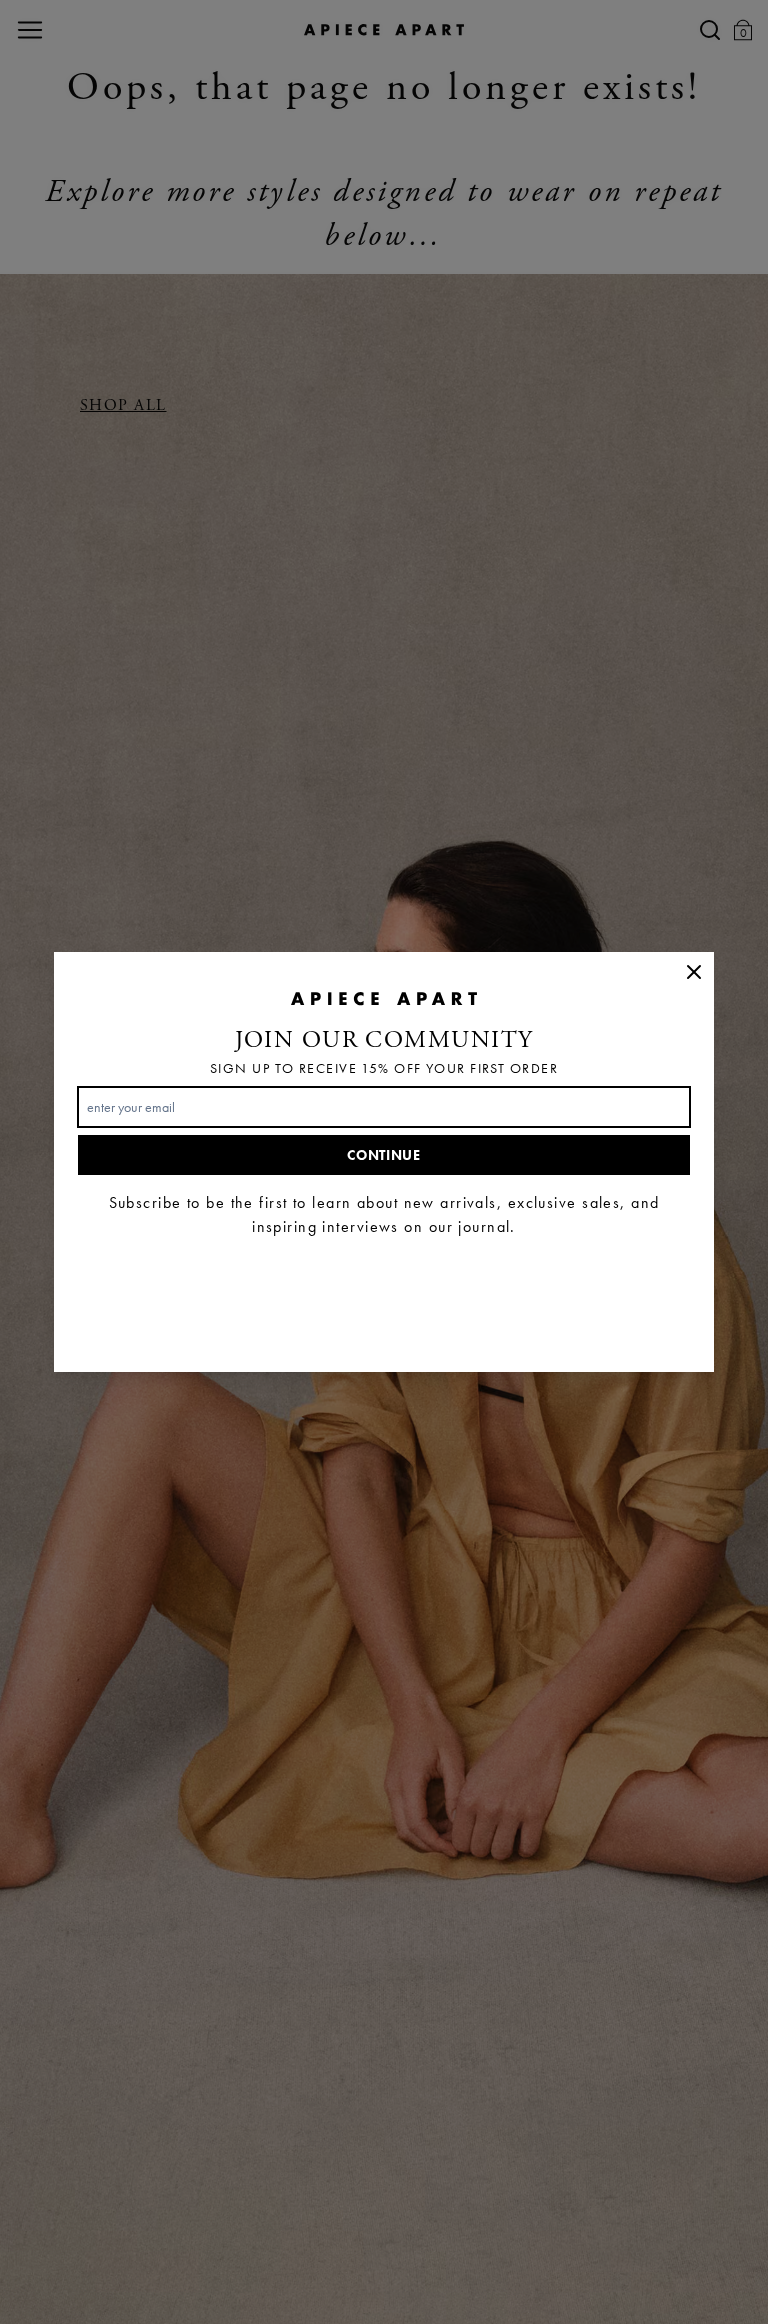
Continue (384, 1155)
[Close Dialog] (694, 972)
